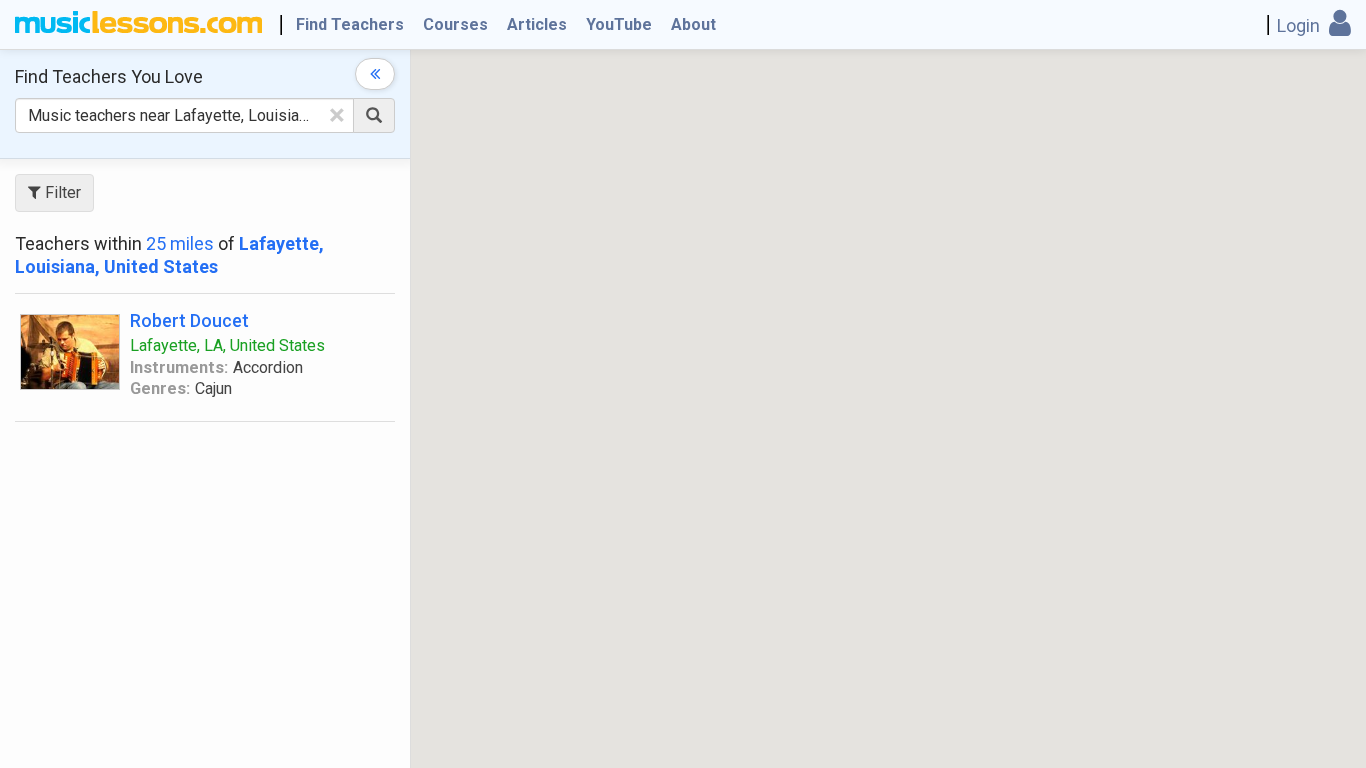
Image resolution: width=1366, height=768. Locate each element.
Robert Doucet (189, 320)
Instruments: (179, 367)
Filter (61, 192)
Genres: (160, 388)
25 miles (180, 243)
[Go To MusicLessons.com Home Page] (138, 25)
